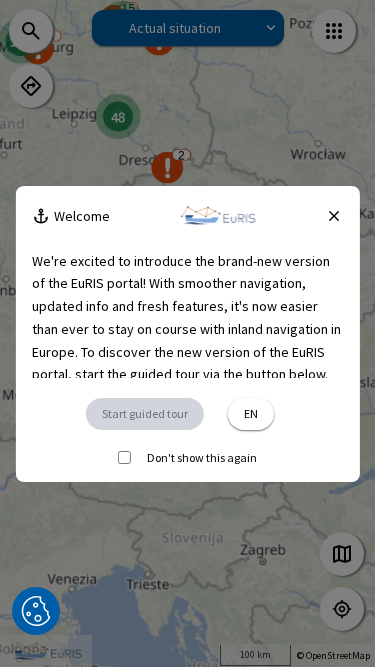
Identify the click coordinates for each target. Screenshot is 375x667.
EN (251, 413)
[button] (36, 611)
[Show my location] (342, 609)
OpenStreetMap (338, 655)
